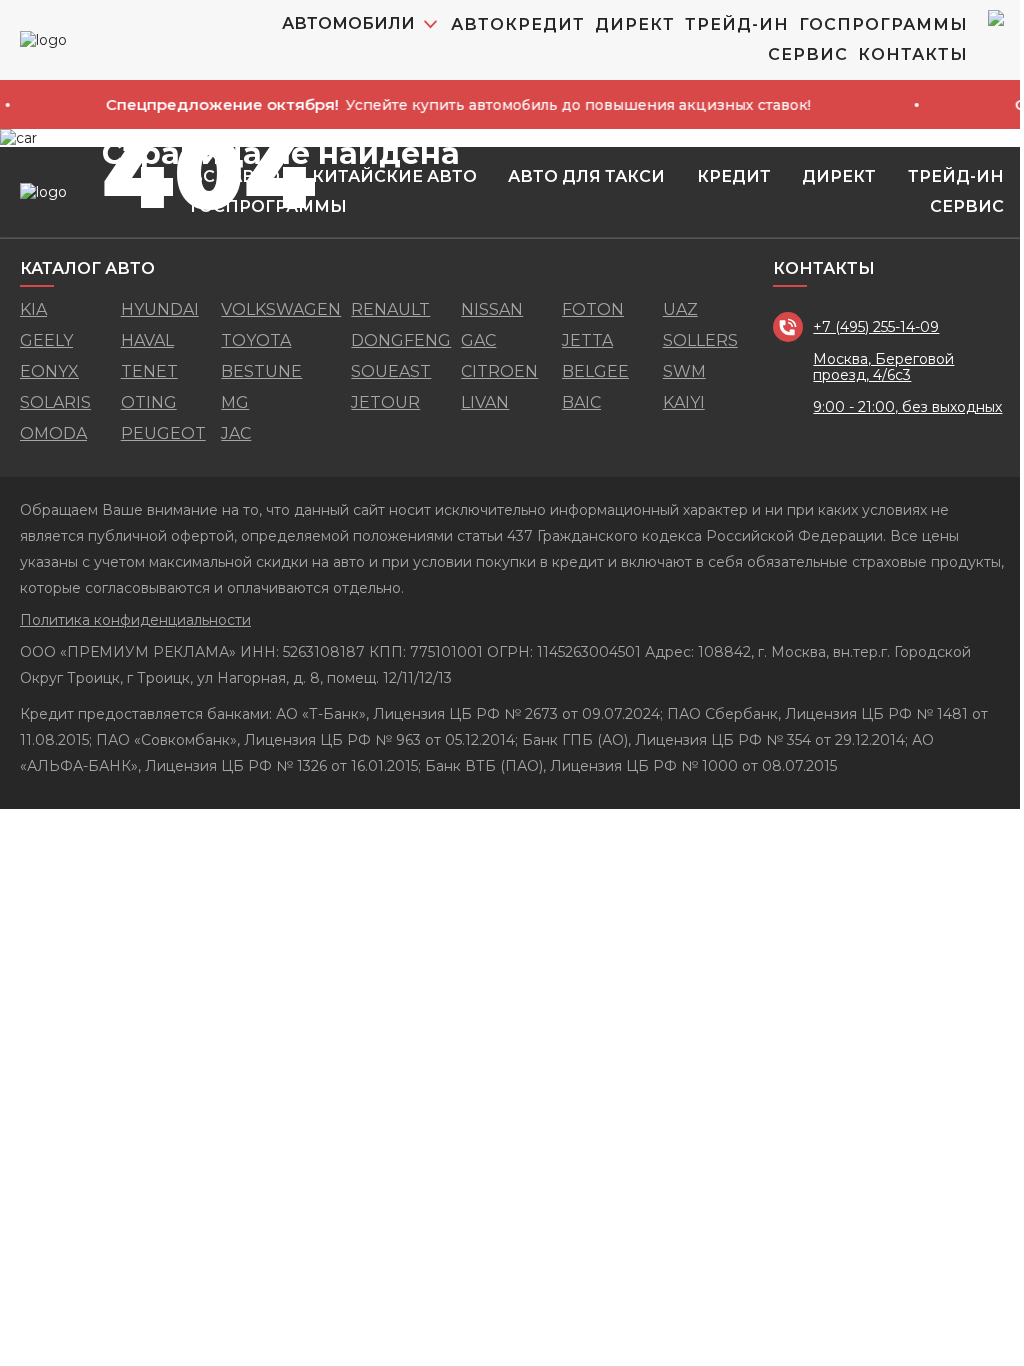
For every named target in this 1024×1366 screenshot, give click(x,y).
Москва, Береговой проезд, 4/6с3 (883, 367)
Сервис (808, 54)
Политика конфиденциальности (135, 620)
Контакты (913, 54)
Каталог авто (87, 268)
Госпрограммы (883, 24)
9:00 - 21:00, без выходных (907, 407)
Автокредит (518, 24)
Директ (635, 24)
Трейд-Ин (737, 24)
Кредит (734, 176)
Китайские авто (394, 176)
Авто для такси (586, 176)
